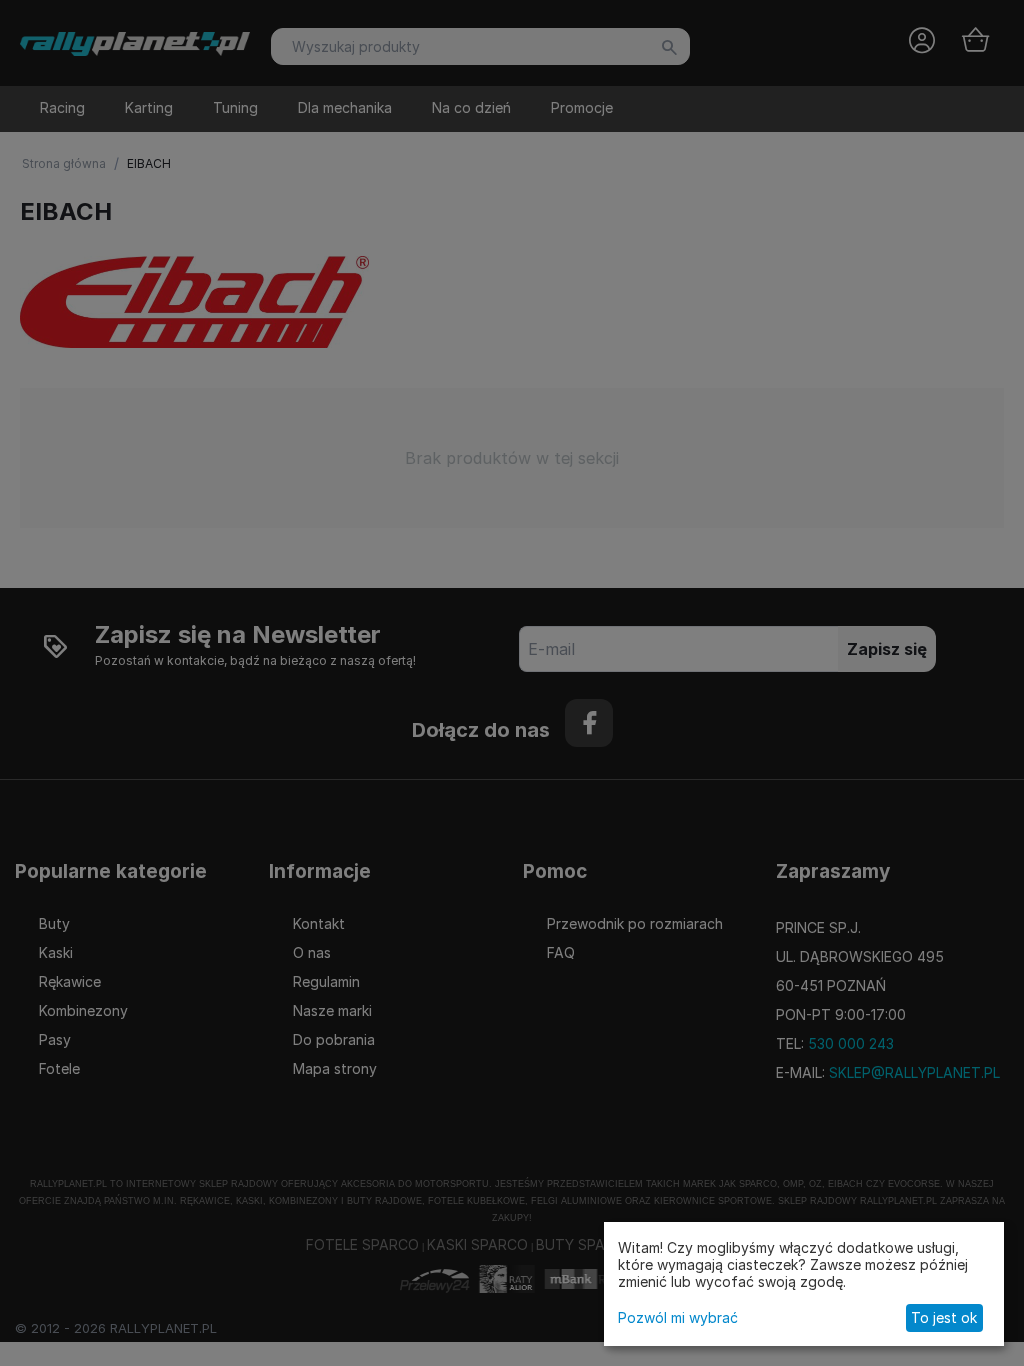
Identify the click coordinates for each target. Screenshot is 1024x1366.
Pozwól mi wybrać (678, 1317)
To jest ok (944, 1317)
